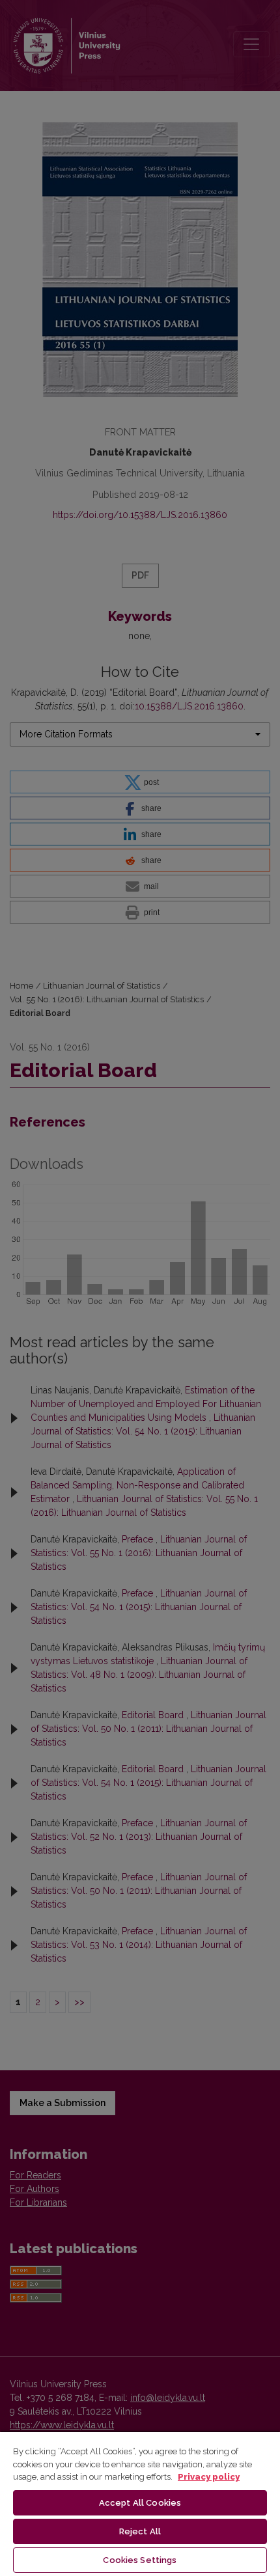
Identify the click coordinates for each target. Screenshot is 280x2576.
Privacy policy (209, 2477)
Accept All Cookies (140, 2503)
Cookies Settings (140, 2560)
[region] (140, 2503)
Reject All (140, 2531)
